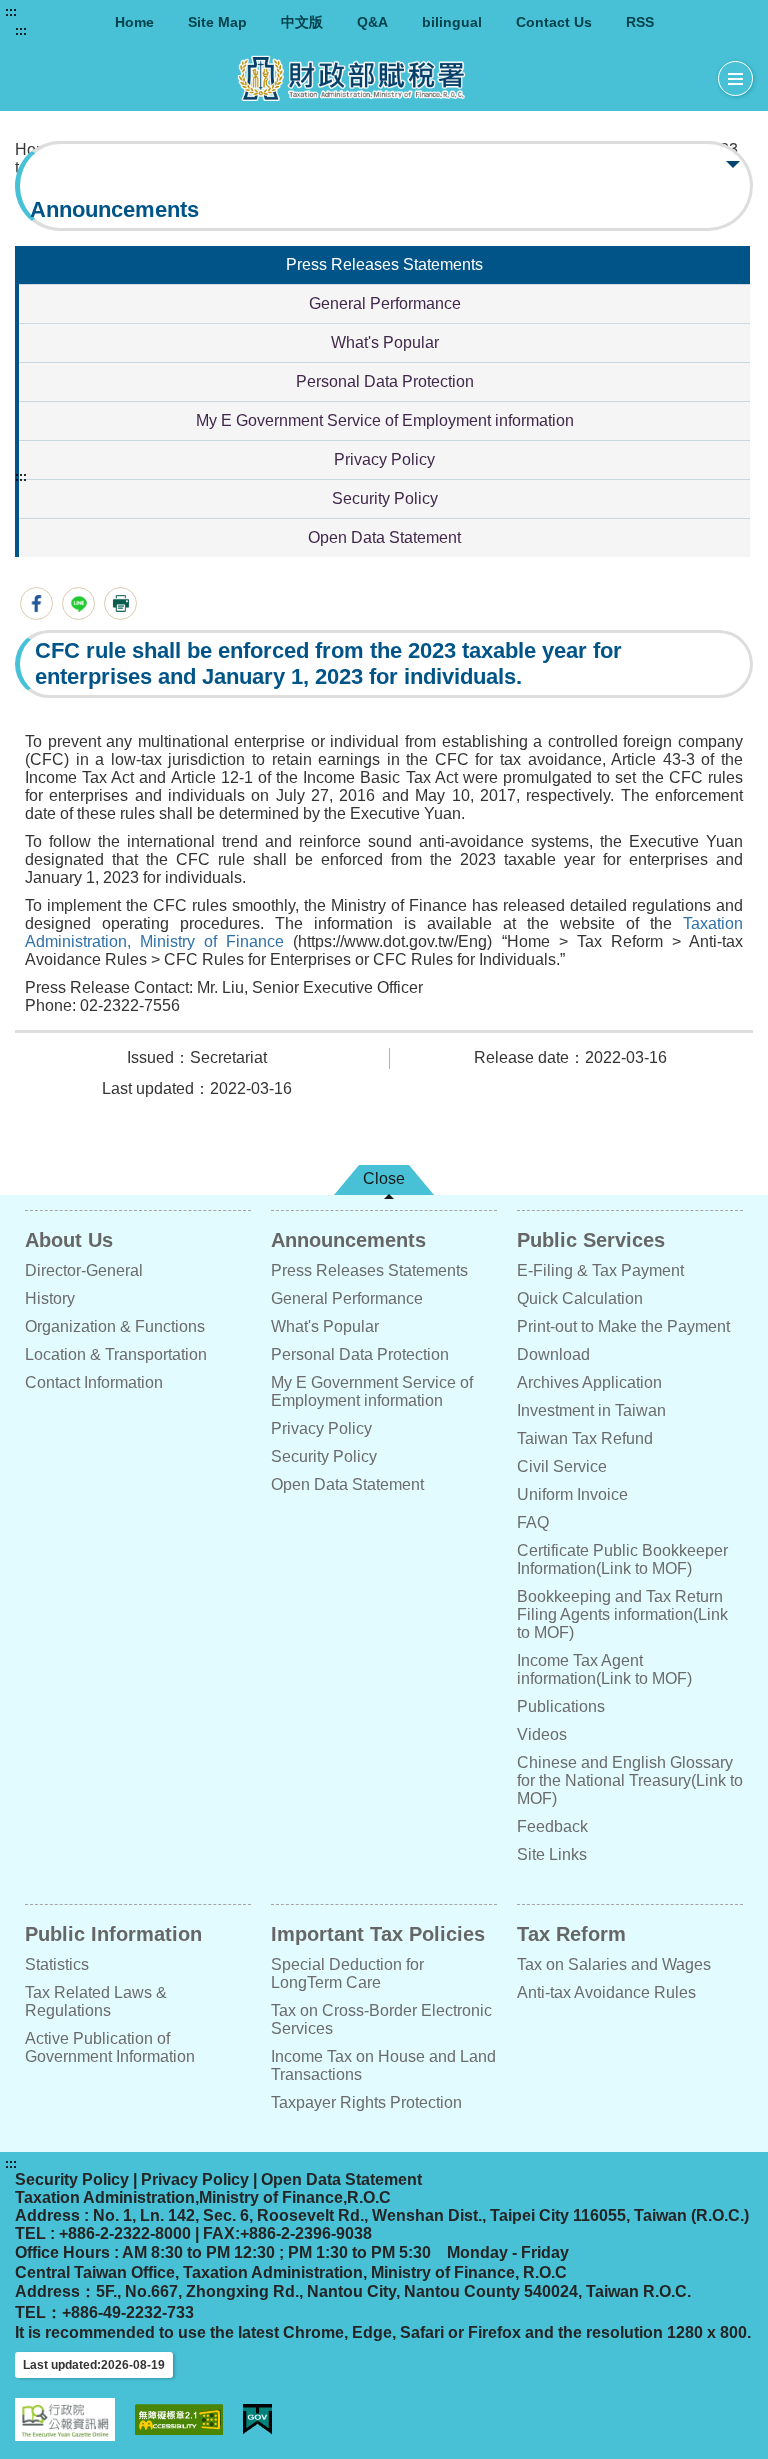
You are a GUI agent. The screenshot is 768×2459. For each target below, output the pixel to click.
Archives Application (589, 1382)
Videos (542, 1734)
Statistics (57, 1964)
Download (553, 1354)
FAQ (533, 1522)
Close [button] (384, 1178)
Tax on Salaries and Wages (614, 1964)
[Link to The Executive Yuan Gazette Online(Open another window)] (65, 2419)
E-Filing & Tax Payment (600, 1270)
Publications (561, 1706)
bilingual (452, 22)
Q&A (372, 22)
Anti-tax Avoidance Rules (606, 1992)
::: (11, 12)
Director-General (84, 1270)
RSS (640, 22)
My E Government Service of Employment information (385, 420)
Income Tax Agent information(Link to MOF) (604, 1669)
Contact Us (554, 22)
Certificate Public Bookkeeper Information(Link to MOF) (622, 1559)
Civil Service (562, 1466)
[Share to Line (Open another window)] (78, 603)
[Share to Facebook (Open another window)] (36, 603)
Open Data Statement (384, 537)
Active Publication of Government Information (110, 2047)
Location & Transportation (116, 1354)
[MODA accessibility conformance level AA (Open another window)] (179, 2419)
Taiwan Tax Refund (585, 1438)
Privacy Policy (384, 459)
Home (134, 22)
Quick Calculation (580, 1298)
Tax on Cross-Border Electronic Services (381, 2019)
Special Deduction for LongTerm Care (347, 1973)
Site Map (217, 22)
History (50, 1298)
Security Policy (385, 498)
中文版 (302, 22)
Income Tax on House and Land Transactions (383, 2065)
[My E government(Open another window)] (257, 2419)
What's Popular (385, 342)
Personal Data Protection (385, 381)
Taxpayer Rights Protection (366, 2102)
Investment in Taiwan (591, 1410)
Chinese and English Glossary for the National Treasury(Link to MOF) (630, 1780)
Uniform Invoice (572, 1494)
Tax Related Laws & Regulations (96, 2001)
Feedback (552, 1826)
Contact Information (94, 1382)
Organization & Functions (115, 1326)
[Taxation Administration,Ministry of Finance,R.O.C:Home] (367, 78)
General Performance (385, 303)
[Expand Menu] (735, 79)
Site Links (552, 1854)
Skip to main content (75, 12)
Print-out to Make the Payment (623, 1326)
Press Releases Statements (384, 264)
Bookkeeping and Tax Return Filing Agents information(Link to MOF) (622, 1614)
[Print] (120, 603)
